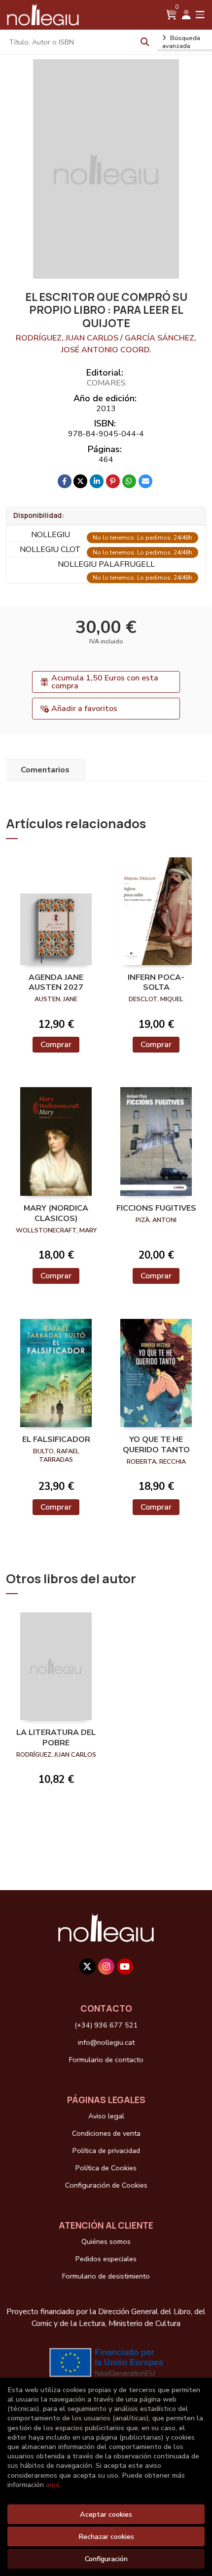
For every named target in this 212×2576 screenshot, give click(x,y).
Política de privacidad (106, 2151)
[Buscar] (145, 42)
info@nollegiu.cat (106, 2042)
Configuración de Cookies (106, 2185)
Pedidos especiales (106, 2259)
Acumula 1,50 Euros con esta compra (105, 682)
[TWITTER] (88, 1966)
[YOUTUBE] (125, 1966)
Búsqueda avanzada (181, 42)
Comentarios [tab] (45, 770)
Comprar (56, 1045)
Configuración (106, 2559)
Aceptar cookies (106, 2514)
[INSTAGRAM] (106, 1966)
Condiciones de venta (106, 2133)
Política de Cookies (106, 2168)
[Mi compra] (171, 15)
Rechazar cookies (106, 2536)
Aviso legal (106, 2116)
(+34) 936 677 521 (106, 2025)
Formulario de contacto (106, 2060)
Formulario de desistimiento (106, 2276)
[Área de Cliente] (186, 15)
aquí (53, 2485)
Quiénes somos (106, 2241)
